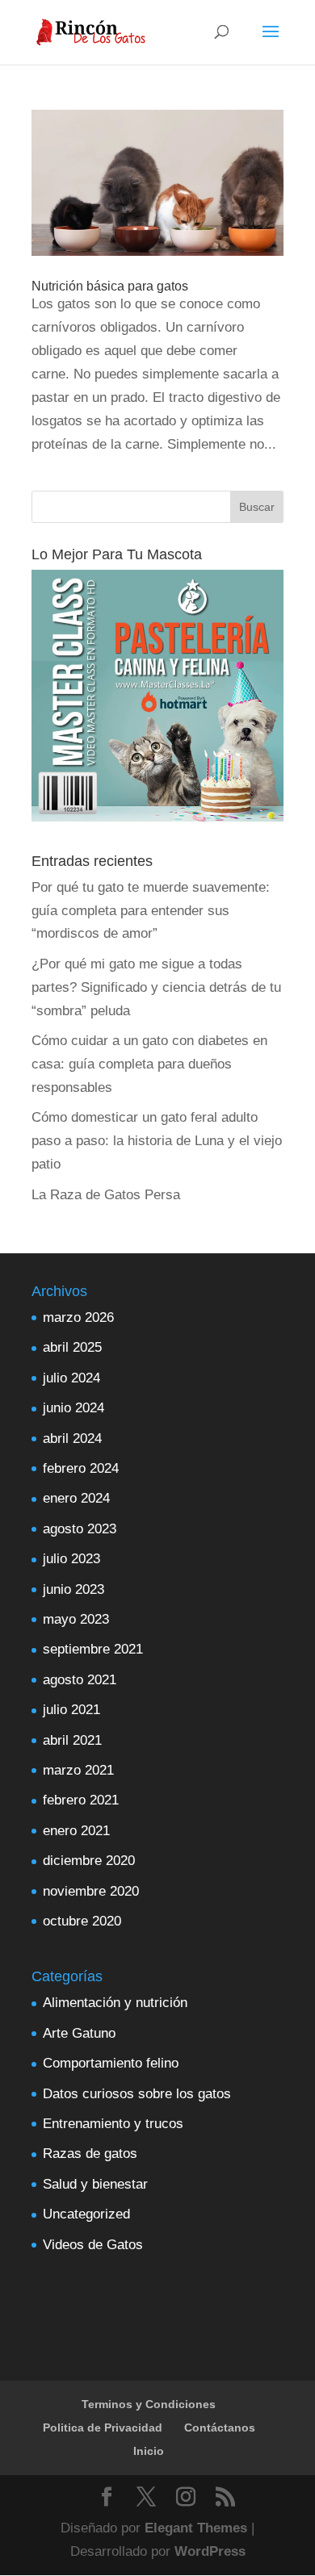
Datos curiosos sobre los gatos (137, 2094)
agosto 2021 (80, 1680)
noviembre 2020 (91, 1891)
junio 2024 (73, 1408)
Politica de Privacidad (103, 2428)
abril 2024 (72, 1439)
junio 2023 (73, 1589)
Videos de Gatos (93, 2245)
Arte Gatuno (79, 2033)
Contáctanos (220, 2428)
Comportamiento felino (111, 2063)
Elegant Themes (196, 2528)
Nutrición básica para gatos (110, 286)
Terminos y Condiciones (149, 2404)
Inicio (149, 2451)
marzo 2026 (78, 1317)
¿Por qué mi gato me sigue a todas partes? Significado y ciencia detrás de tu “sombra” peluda (156, 987)
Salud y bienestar (95, 2184)
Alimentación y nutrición (115, 2003)
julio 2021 (71, 1710)
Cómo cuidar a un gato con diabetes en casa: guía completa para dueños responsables (149, 1064)
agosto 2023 (80, 1529)
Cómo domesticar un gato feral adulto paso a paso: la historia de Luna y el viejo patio (157, 1141)
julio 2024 (71, 1378)
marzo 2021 (78, 1770)
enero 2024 (76, 1498)
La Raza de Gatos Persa (106, 1195)
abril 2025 (72, 1347)
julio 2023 (71, 1559)
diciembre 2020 (89, 1861)
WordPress (210, 2551)
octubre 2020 (82, 1921)
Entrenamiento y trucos (113, 2124)
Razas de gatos (90, 2154)
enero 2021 (76, 1831)
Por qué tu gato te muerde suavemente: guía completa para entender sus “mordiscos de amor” (151, 911)
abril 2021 (72, 1740)
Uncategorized (86, 2214)
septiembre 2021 (93, 1649)
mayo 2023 (76, 1619)
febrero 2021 (81, 1800)
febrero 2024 (81, 1468)
